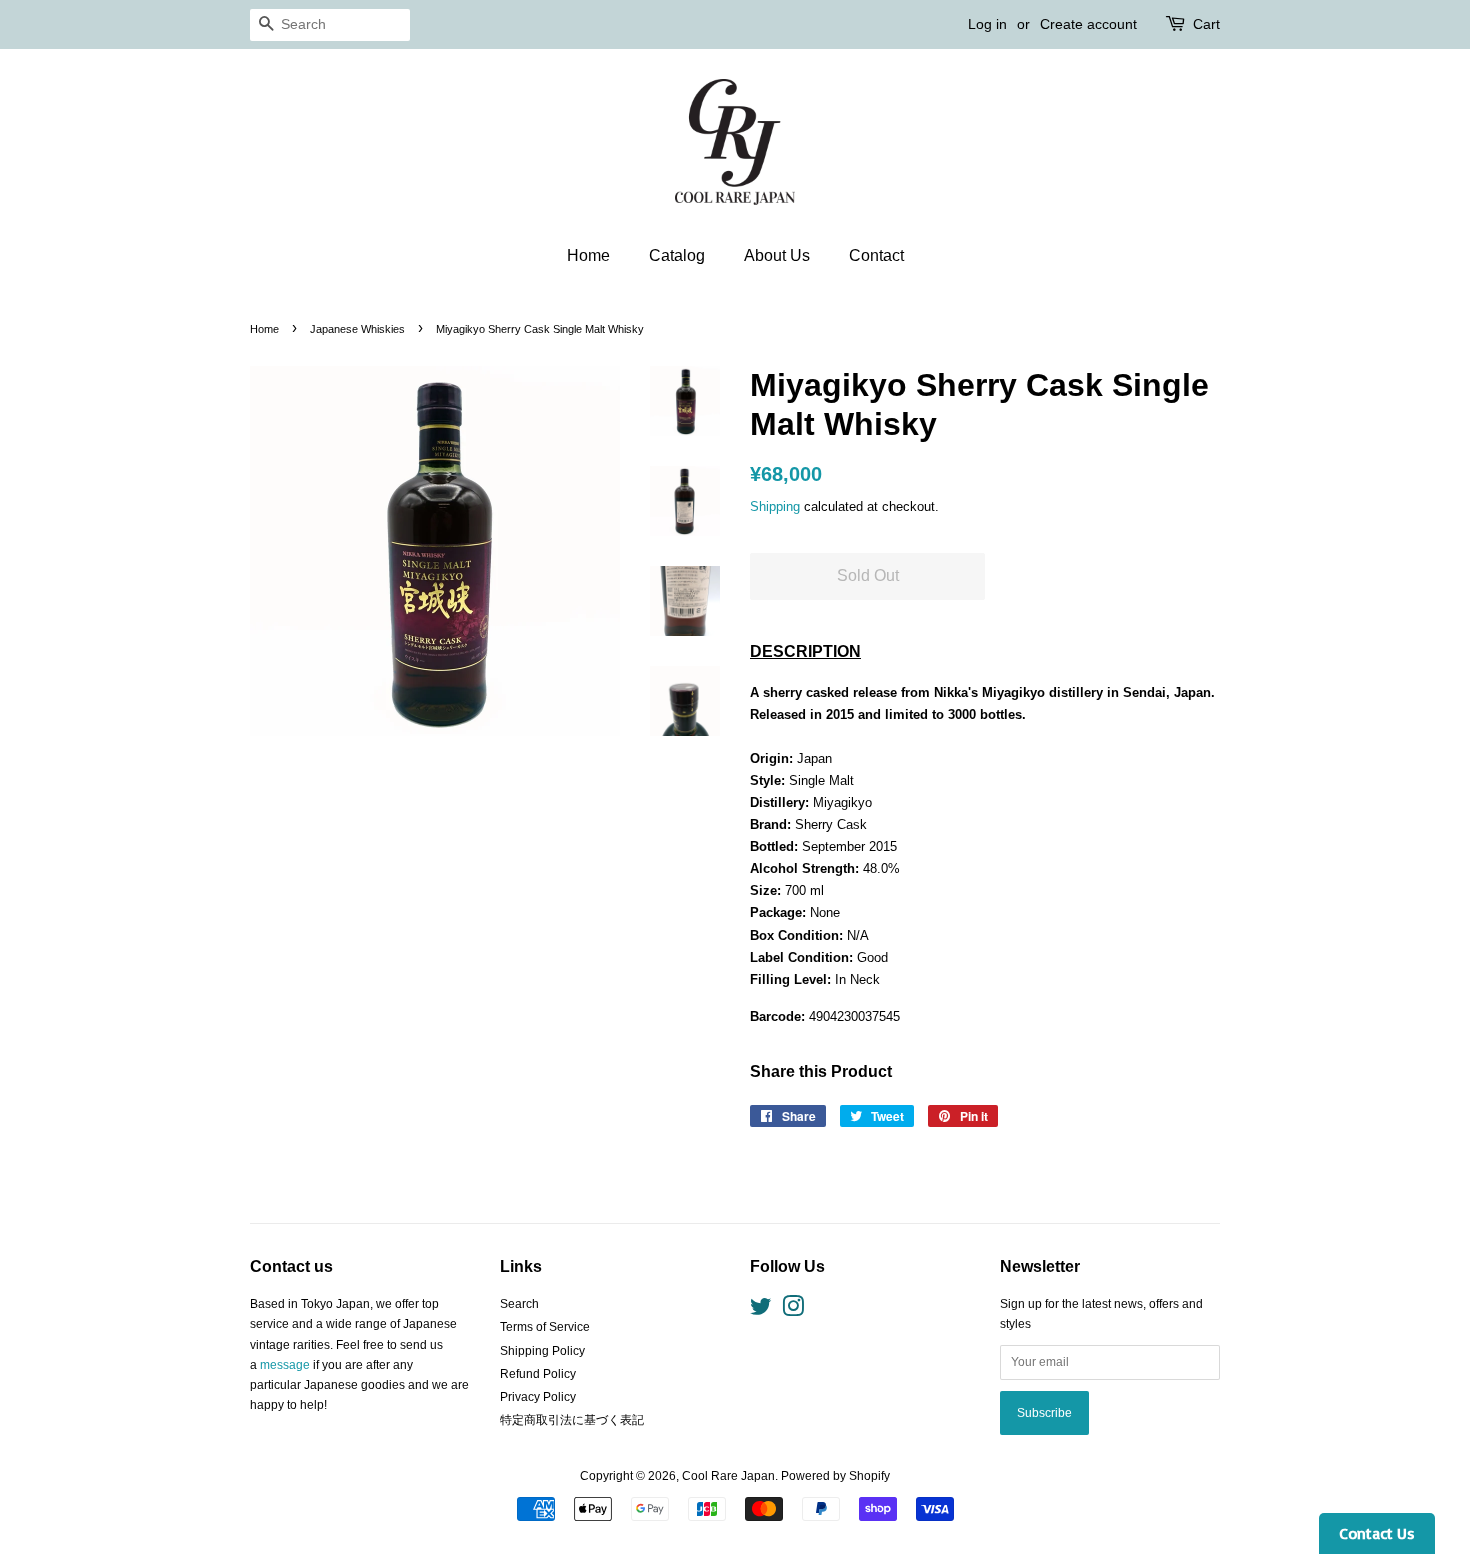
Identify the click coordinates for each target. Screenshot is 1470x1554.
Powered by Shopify (835, 1476)
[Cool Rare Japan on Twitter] (761, 1311)
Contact (876, 255)
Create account (1088, 24)
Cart (1206, 24)
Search (519, 1304)
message (285, 1365)
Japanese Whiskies (357, 329)
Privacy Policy (538, 1397)
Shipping (775, 506)
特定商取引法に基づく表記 (572, 1420)
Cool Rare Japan (728, 1476)
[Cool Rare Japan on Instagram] (793, 1311)
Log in (987, 24)
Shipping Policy (542, 1351)
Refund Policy (538, 1374)
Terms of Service (545, 1327)
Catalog (677, 255)
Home (588, 255)
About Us (777, 255)
